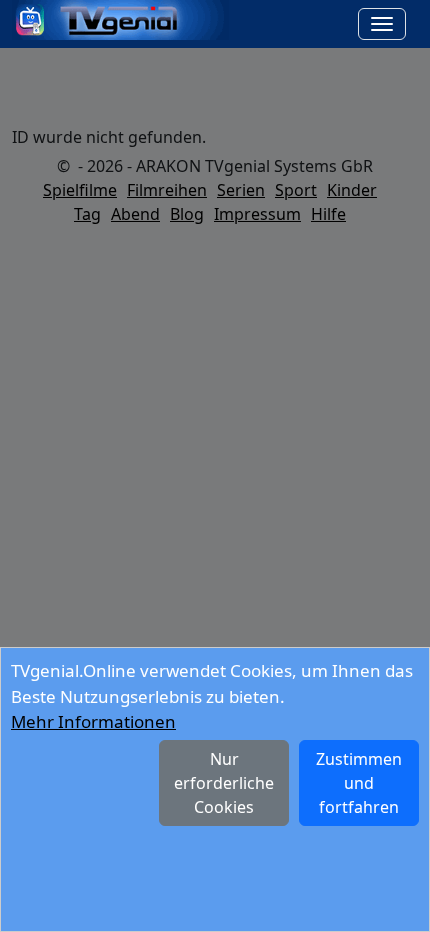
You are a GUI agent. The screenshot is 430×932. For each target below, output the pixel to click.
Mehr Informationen (93, 721)
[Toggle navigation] (382, 24)
